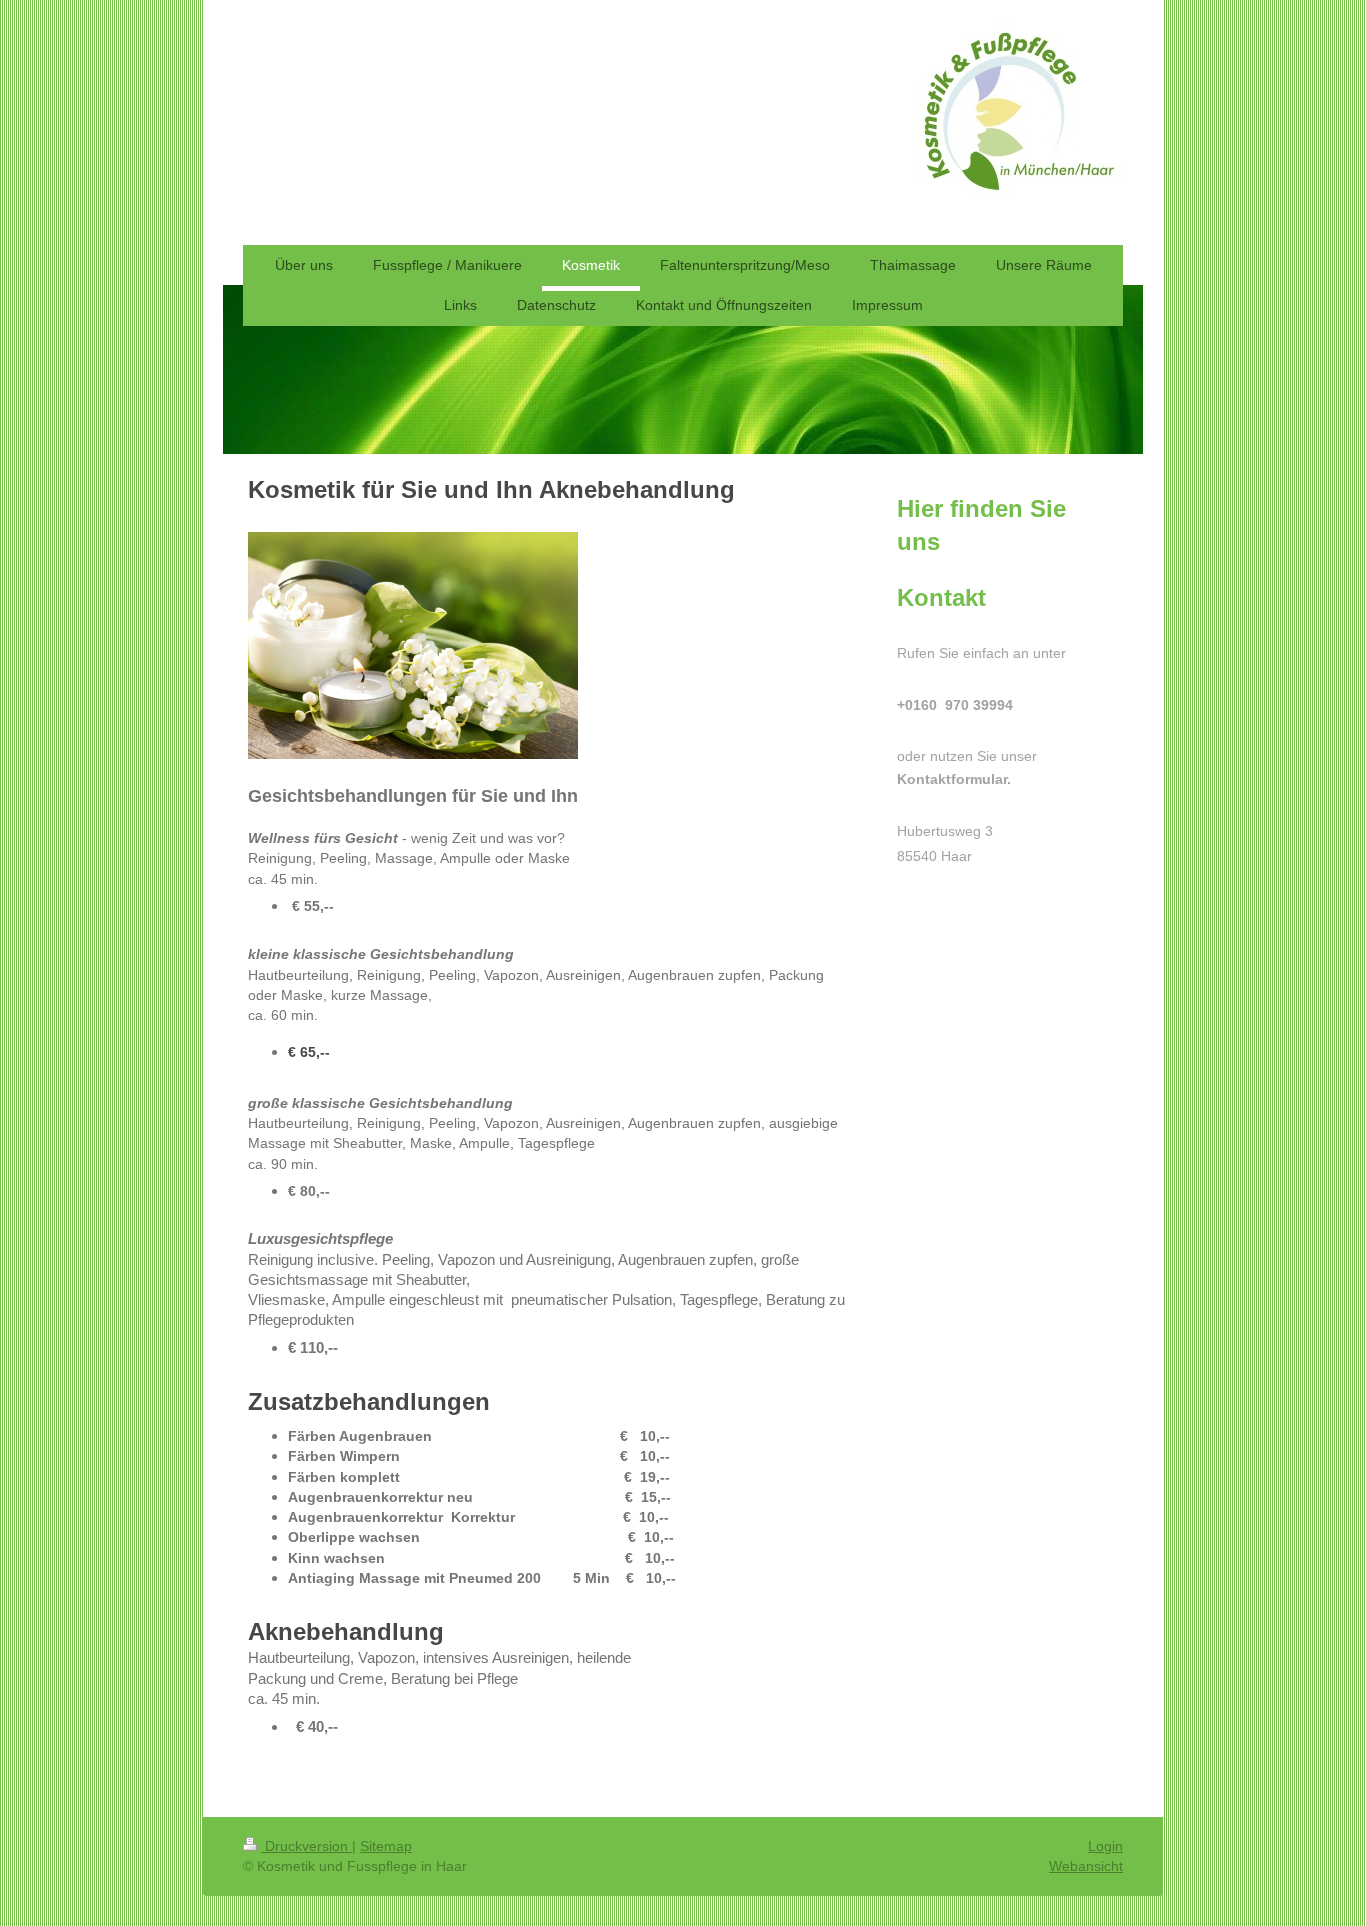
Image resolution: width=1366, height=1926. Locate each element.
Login (1105, 1846)
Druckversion (306, 1846)
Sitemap (386, 1846)
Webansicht (1086, 1866)
